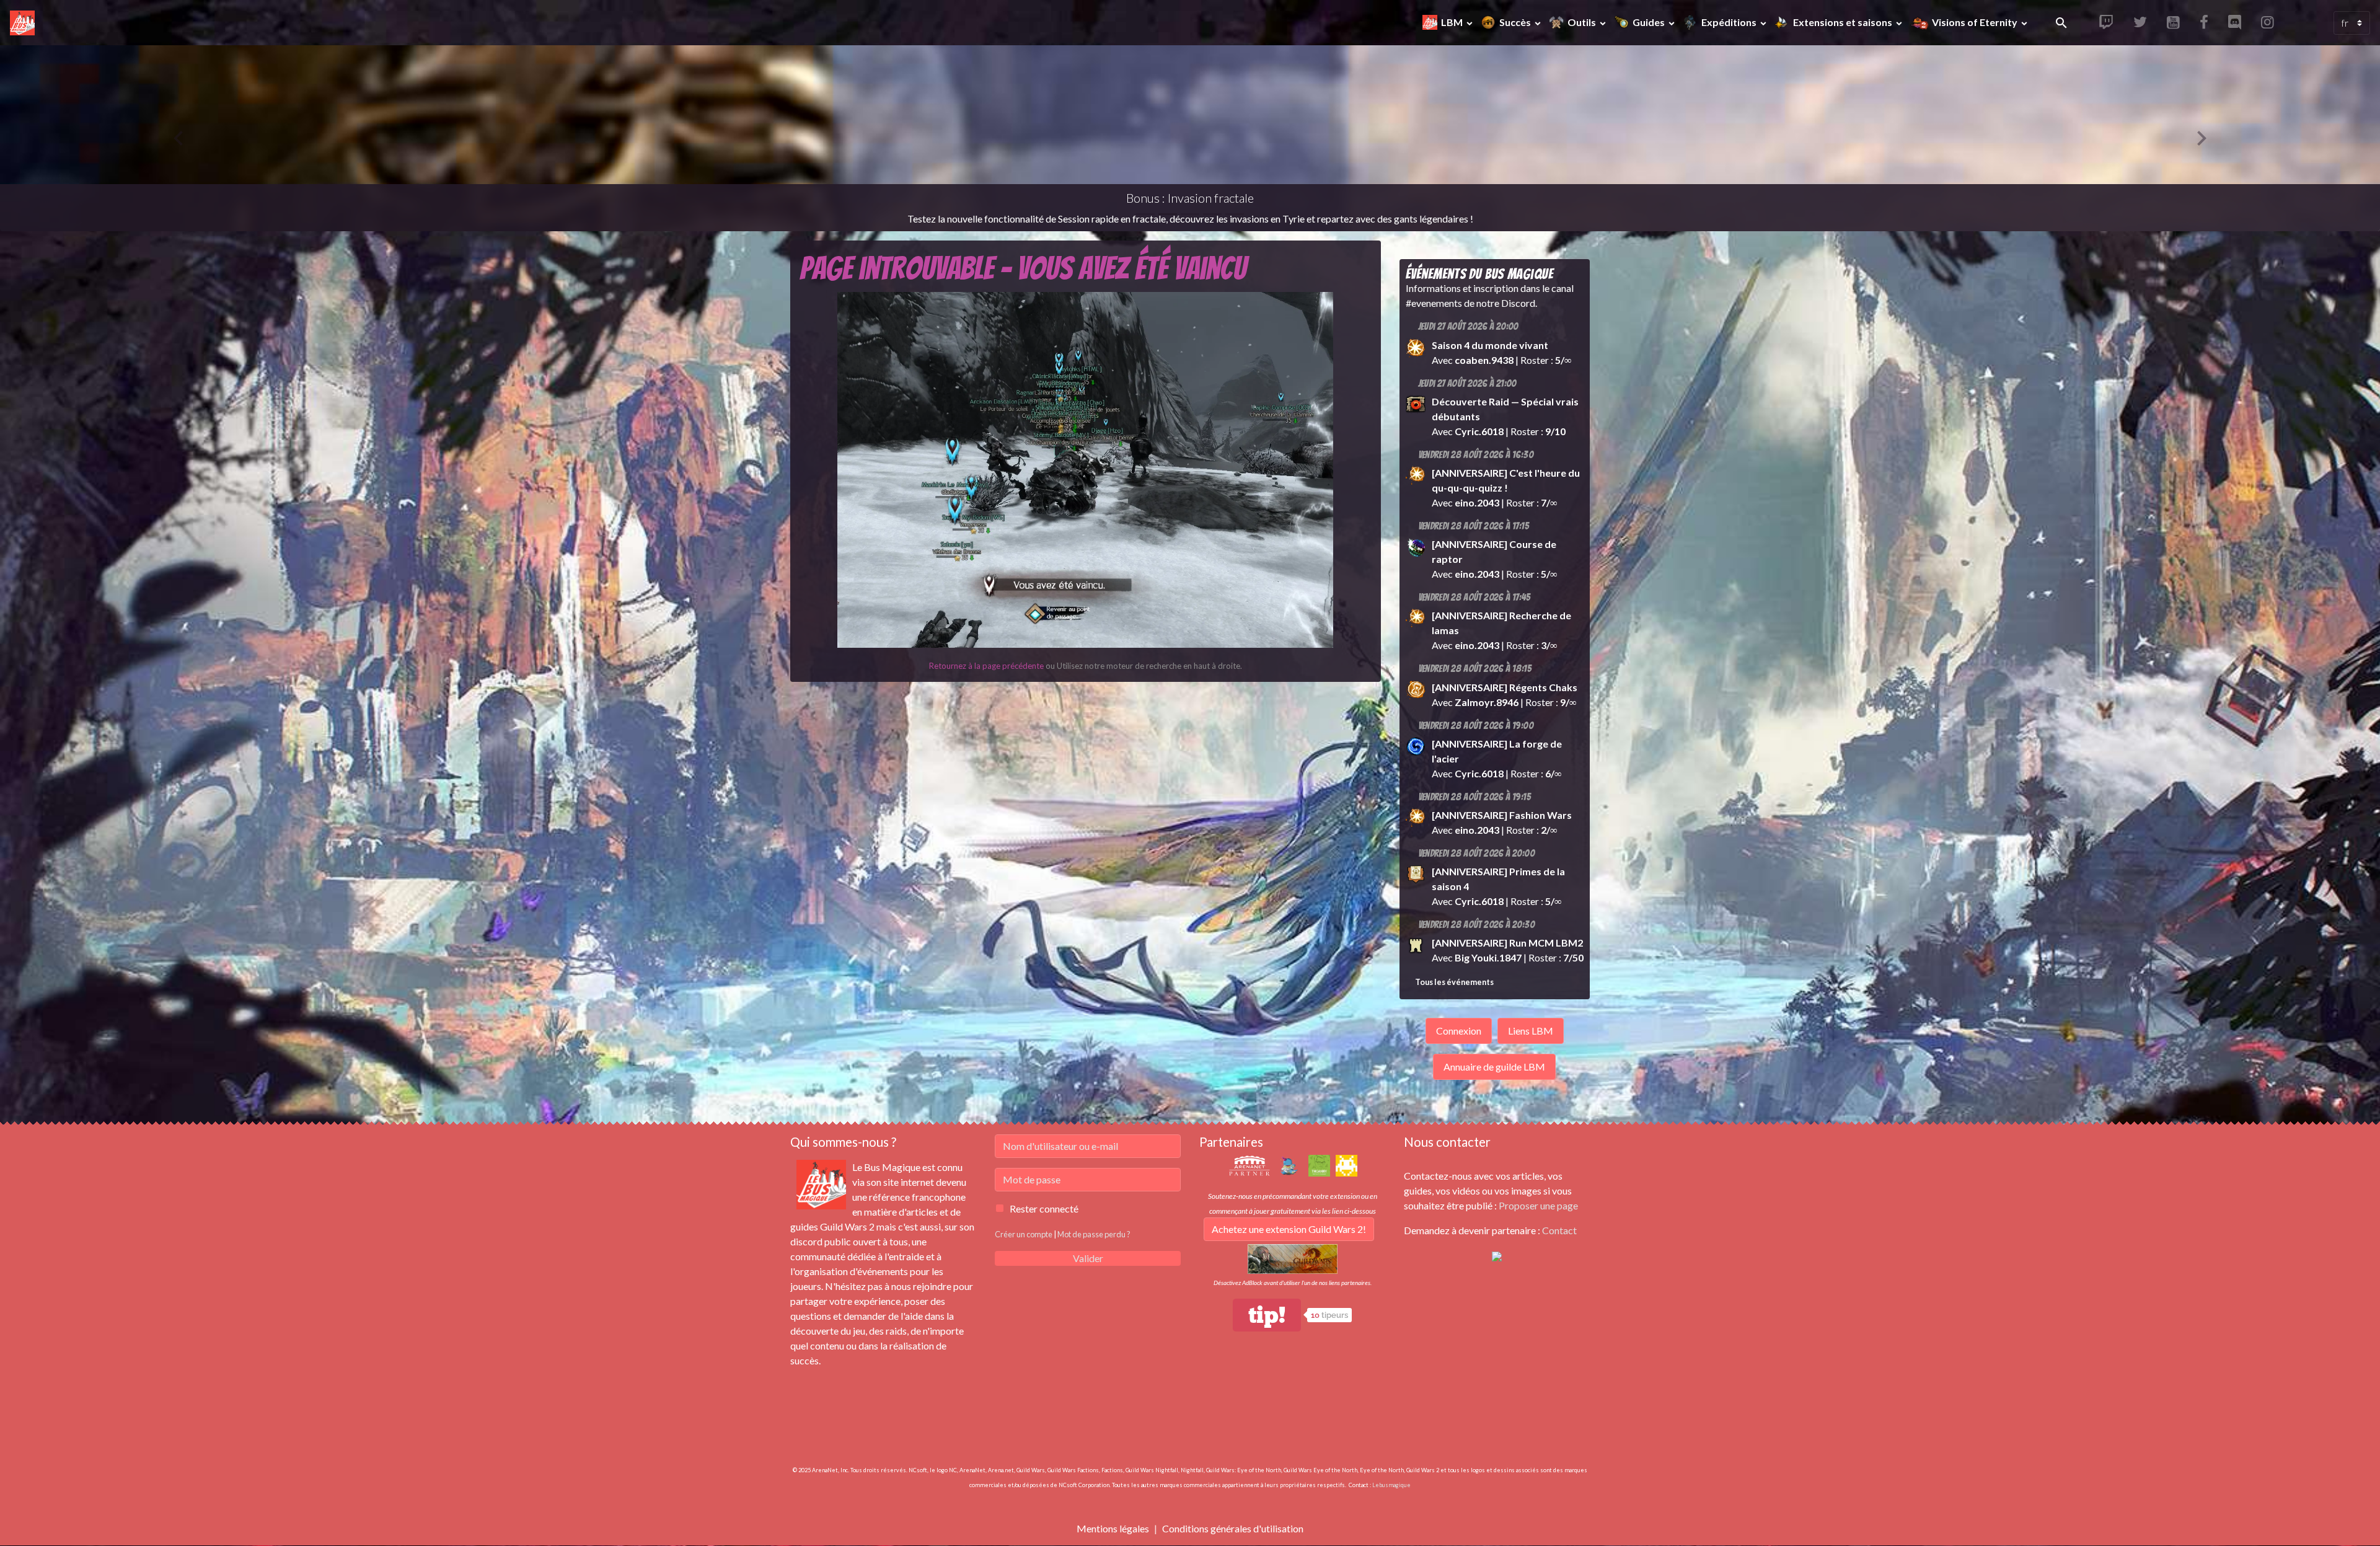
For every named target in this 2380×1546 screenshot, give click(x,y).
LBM (1453, 22)
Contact (1559, 1230)
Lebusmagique (1391, 1485)
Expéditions (1730, 22)
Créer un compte (1024, 1234)
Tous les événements (1454, 982)
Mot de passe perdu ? (1094, 1234)
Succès (1516, 22)
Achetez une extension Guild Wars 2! (1289, 1229)
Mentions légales (1113, 1528)
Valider (1088, 1258)
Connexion (1459, 1031)
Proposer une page (1538, 1205)
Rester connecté (1044, 1208)
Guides (1650, 22)
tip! (1267, 1315)
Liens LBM (1531, 1031)
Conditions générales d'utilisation (1233, 1528)
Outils (1583, 22)
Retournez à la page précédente (986, 666)
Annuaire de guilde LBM (1494, 1067)
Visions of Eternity (1975, 22)
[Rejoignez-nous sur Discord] (1497, 1255)
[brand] (25, 23)
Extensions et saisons (1844, 22)
